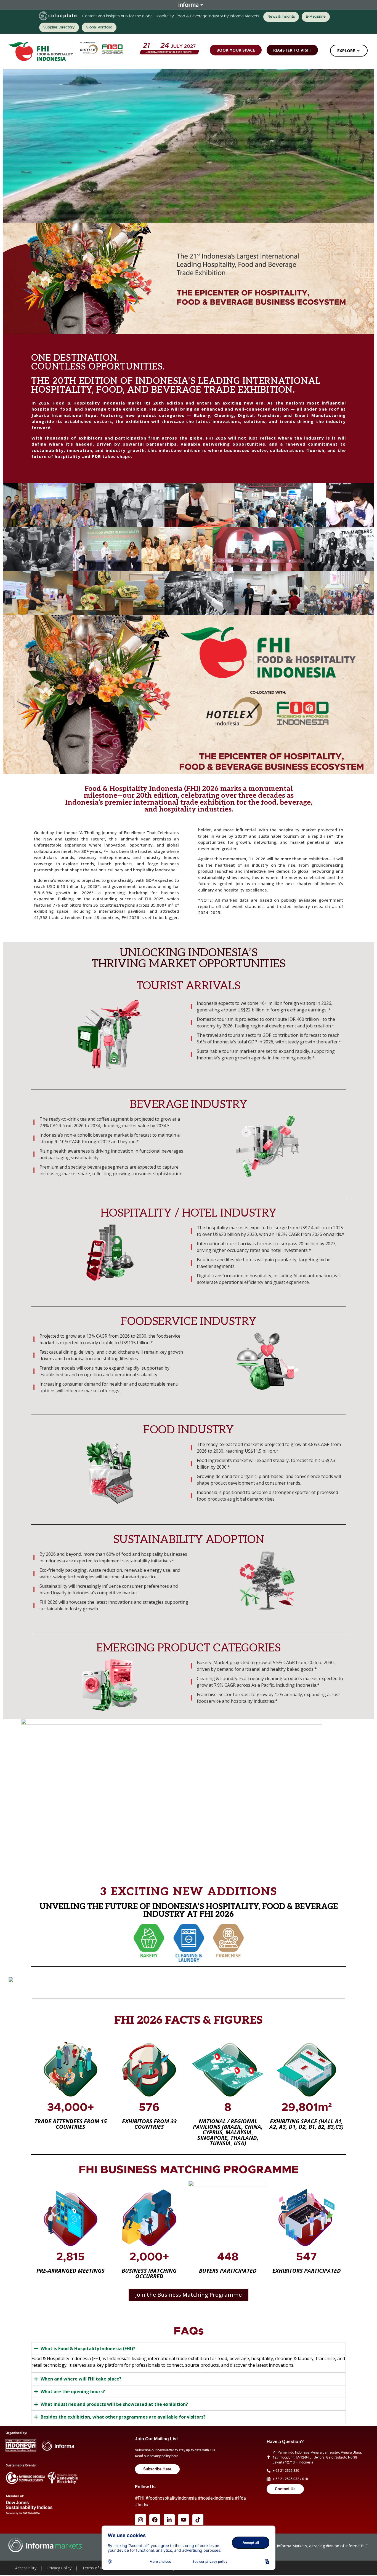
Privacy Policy (59, 2568)
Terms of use (94, 2568)
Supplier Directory (59, 27)
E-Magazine (316, 17)
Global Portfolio (99, 27)
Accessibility (26, 2568)
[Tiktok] (198, 2520)
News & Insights (281, 17)
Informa (189, 5)
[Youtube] (184, 2520)
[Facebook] (155, 2520)
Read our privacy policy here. (157, 2456)
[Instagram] (140, 2520)
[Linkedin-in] (169, 2520)
